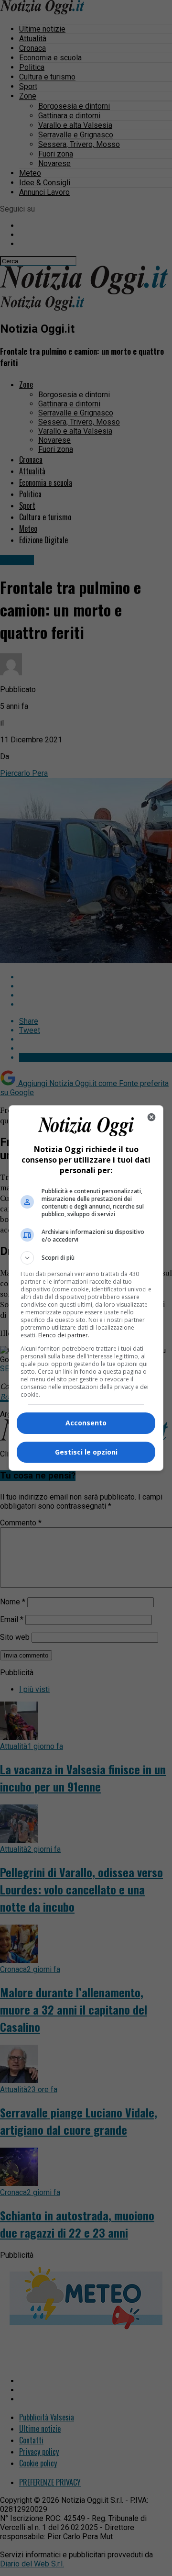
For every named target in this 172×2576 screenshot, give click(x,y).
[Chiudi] (151, 1117)
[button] (86, 1258)
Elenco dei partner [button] (63, 1335)
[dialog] (86, 1288)
